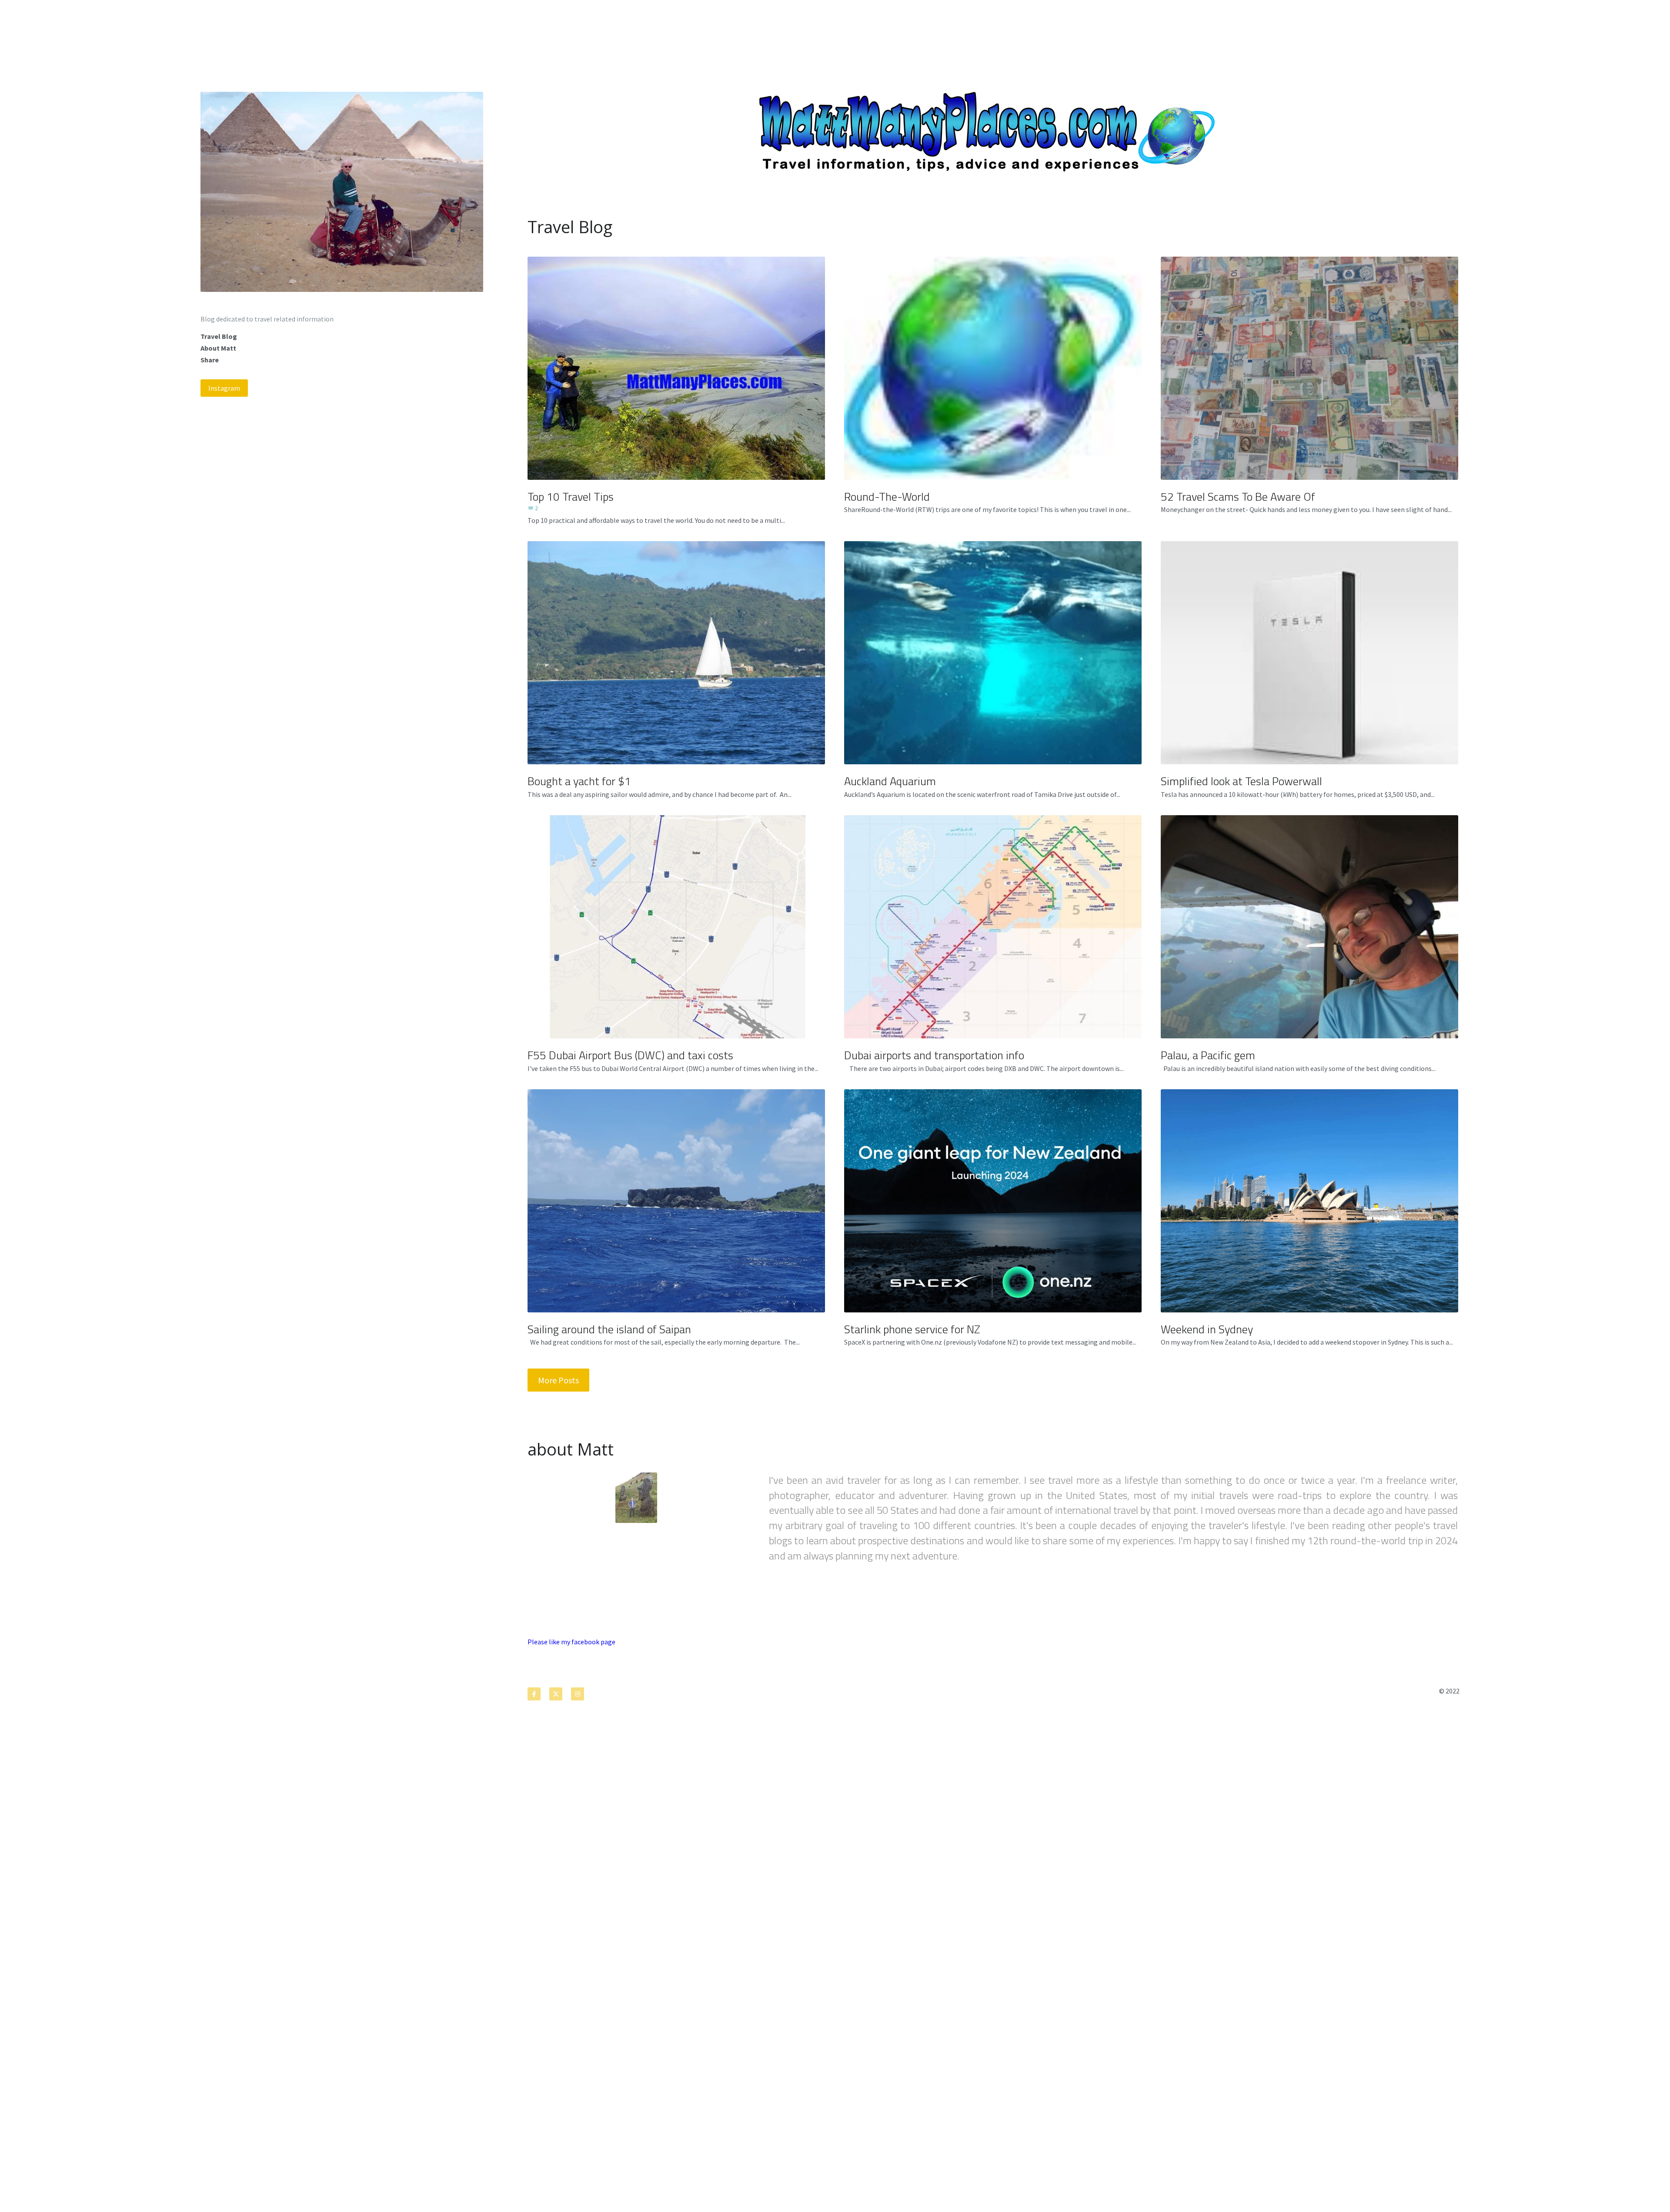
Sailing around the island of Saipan (609, 1329)
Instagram (224, 388)
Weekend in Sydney (1207, 1329)
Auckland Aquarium (890, 781)
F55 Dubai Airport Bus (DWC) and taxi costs (630, 1055)
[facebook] (534, 1694)
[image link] (342, 191)
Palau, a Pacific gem (1208, 1055)
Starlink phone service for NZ (912, 1329)
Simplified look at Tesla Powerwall (1241, 781)
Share (210, 360)
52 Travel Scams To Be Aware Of (1238, 496)
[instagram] (578, 1694)
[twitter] (556, 1694)
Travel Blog (219, 336)
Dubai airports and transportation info (934, 1055)
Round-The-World (887, 496)
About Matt (218, 348)
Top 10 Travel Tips (571, 496)
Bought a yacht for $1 (579, 781)
